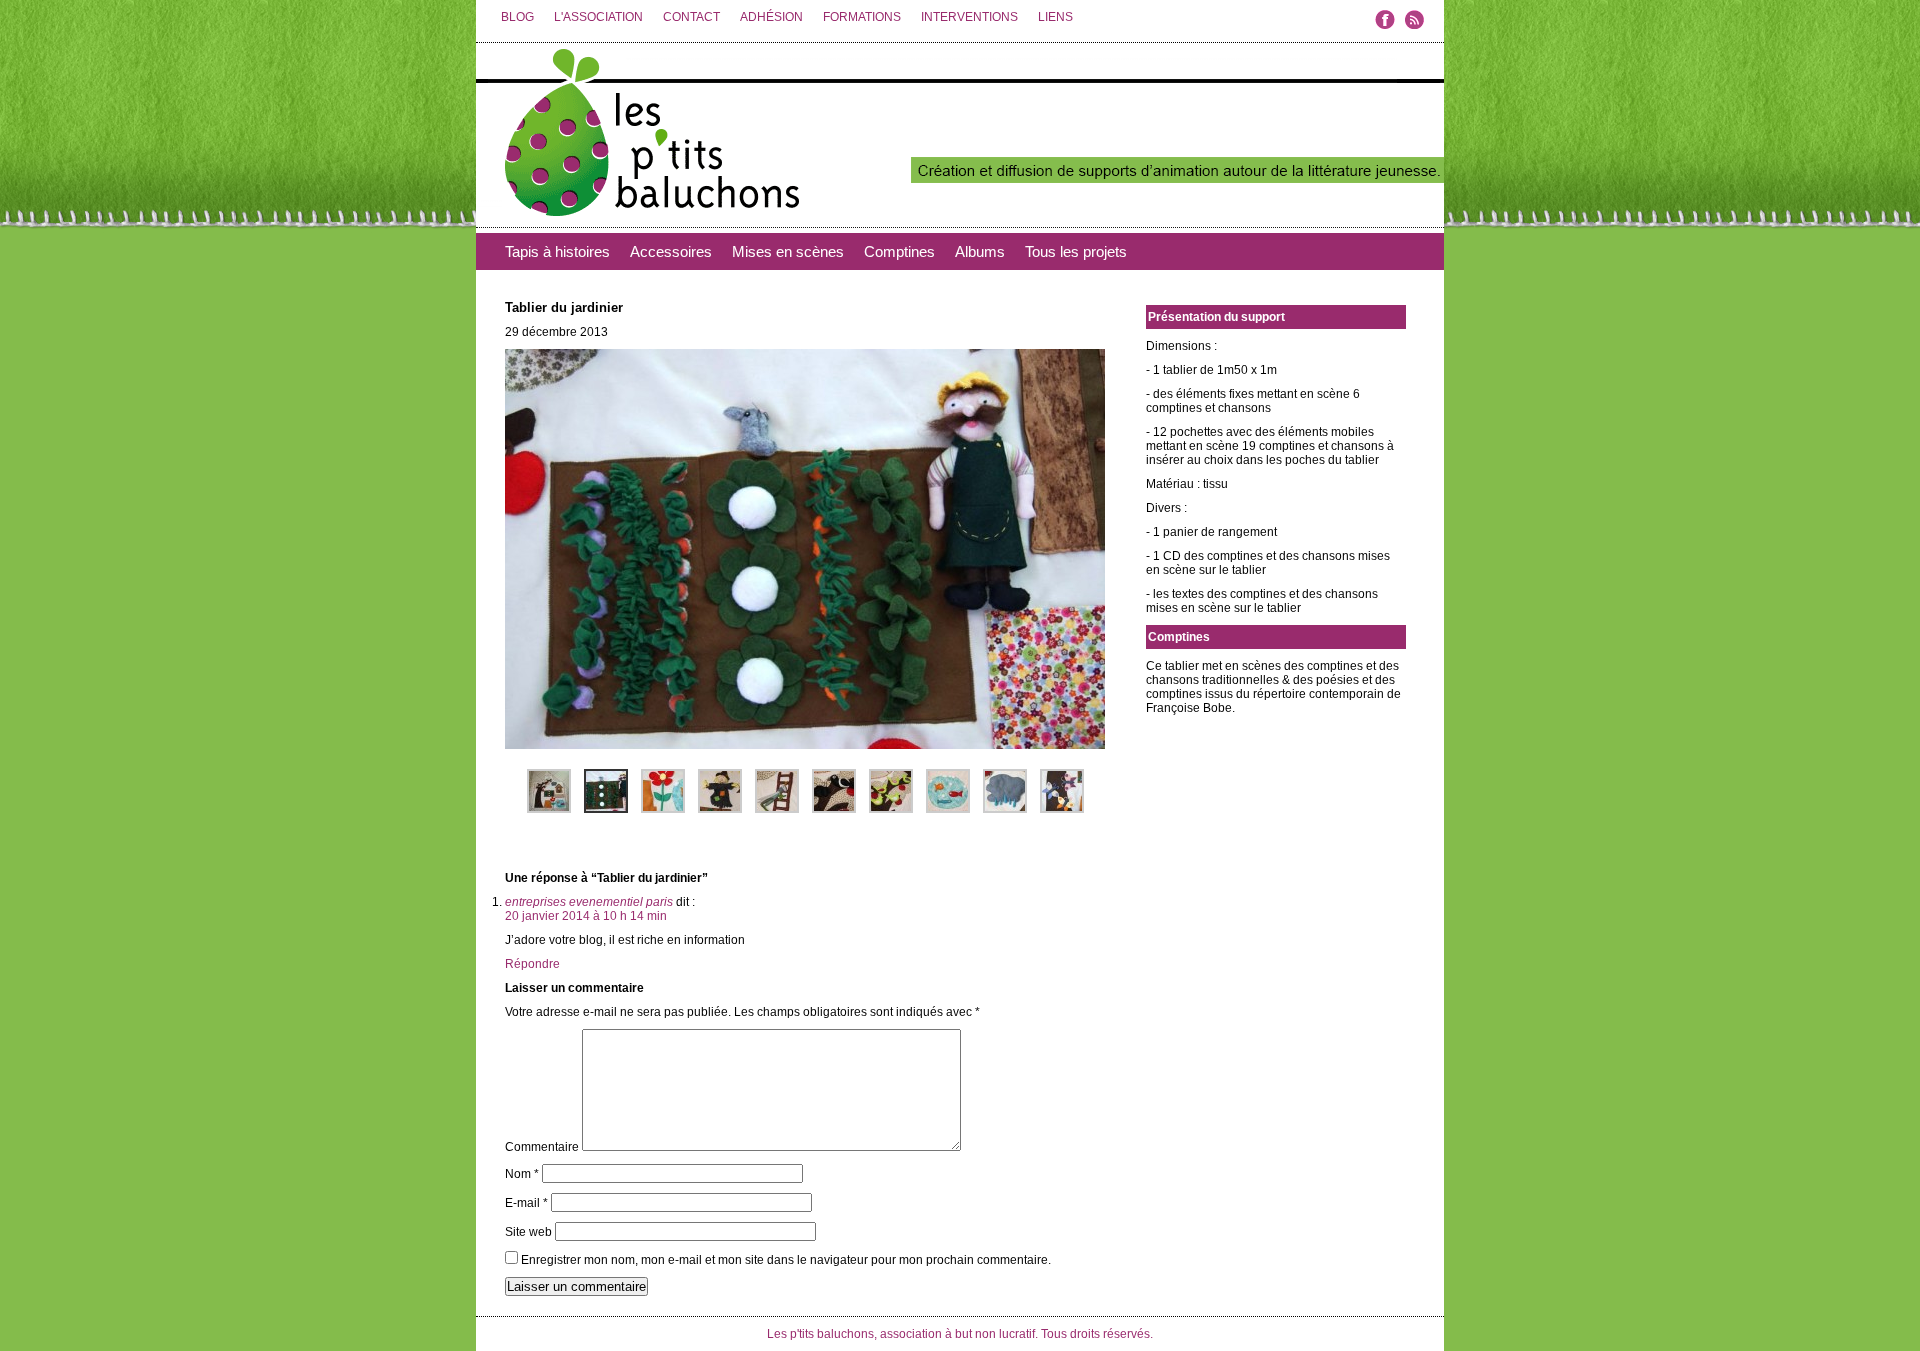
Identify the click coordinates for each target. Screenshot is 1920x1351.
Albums (980, 251)
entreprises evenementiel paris (589, 902)
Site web (528, 1232)
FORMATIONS (862, 17)
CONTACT (691, 17)
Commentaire (542, 1147)
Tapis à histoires (557, 251)
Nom (522, 1174)
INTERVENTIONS (969, 17)
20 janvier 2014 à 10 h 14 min (586, 916)
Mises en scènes (788, 251)
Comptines (899, 251)
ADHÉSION (771, 17)
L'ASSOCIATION (598, 17)
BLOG (517, 17)
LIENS (1055, 17)
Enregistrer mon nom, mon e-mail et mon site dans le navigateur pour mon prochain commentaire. (786, 1260)
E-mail (526, 1203)
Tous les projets (1076, 251)
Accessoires (671, 251)
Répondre (532, 964)
